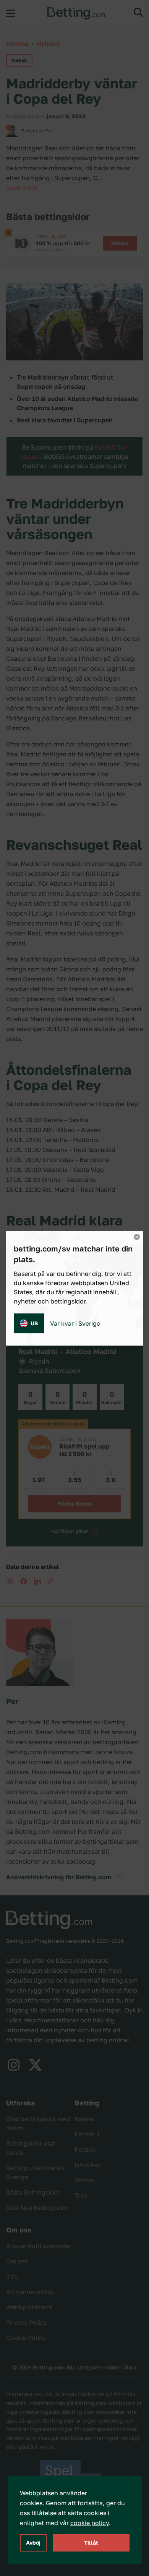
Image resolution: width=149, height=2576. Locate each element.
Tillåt (91, 2543)
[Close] (137, 1237)
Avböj (33, 2543)
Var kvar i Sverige (75, 1323)
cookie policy (90, 2523)
